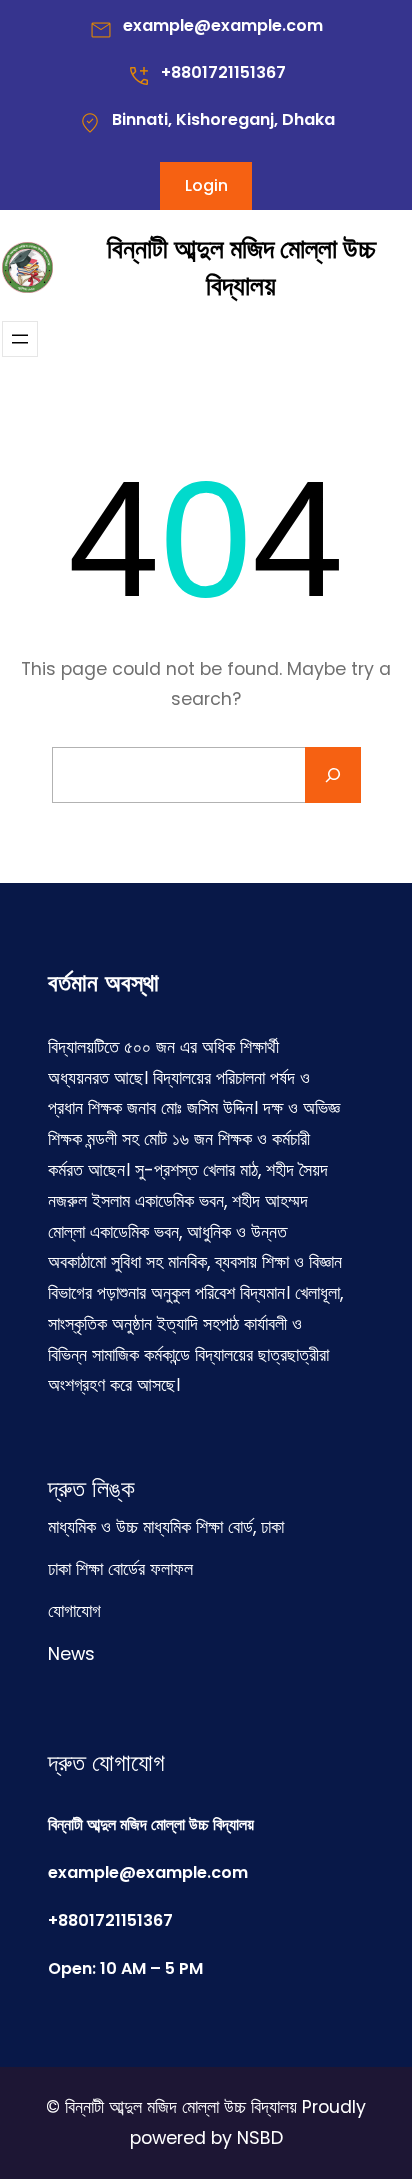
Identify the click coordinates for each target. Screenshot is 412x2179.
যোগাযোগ (74, 1611)
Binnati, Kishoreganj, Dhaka (223, 119)
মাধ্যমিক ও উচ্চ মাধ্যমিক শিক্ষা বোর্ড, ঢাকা (166, 1527)
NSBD (260, 2138)
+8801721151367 (223, 72)
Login (206, 185)
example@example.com (223, 25)
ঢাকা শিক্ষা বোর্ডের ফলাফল (120, 1569)
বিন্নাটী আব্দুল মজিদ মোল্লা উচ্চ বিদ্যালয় (241, 267)
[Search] (333, 775)
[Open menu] (20, 339)
